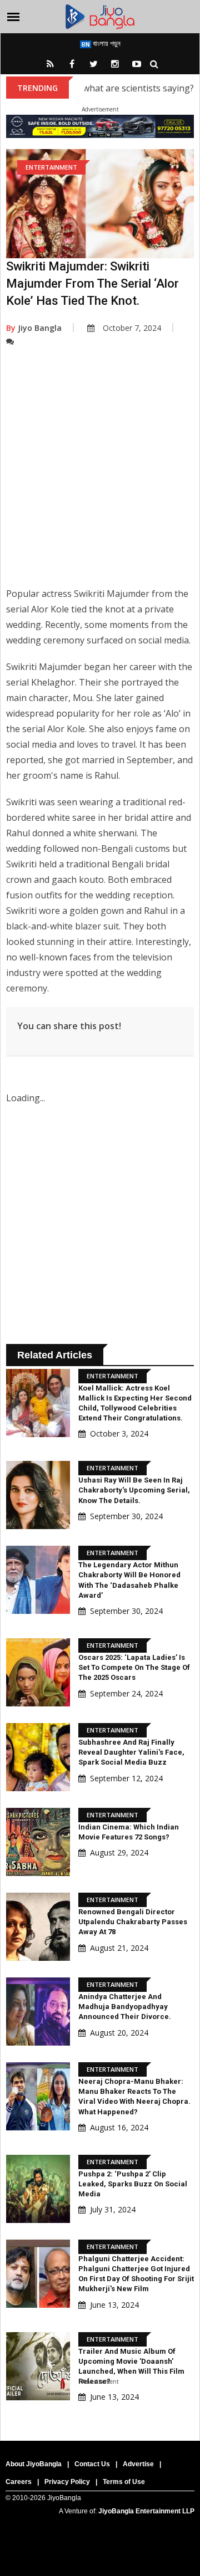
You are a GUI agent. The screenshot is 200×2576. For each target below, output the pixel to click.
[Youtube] (137, 64)
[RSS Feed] (50, 64)
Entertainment (51, 167)
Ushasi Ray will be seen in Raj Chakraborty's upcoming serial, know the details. (134, 1490)
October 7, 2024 (132, 328)
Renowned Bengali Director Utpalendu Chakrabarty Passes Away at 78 (133, 1922)
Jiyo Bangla (34, 328)
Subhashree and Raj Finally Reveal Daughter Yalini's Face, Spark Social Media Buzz (131, 1752)
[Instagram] (115, 64)
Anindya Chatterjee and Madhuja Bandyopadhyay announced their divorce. (125, 2007)
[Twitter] (93, 64)
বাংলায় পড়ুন (106, 43)
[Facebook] (72, 64)
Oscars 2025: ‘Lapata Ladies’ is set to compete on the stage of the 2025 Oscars (134, 1667)
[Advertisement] (100, 475)
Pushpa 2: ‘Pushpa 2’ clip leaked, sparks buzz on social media (133, 2184)
